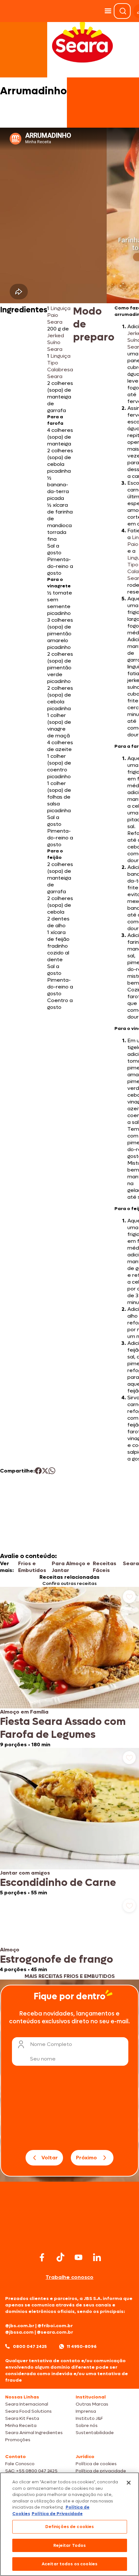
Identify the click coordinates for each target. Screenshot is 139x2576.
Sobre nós (87, 2426)
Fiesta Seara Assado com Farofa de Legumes (63, 1728)
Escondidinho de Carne (58, 1883)
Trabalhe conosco (69, 2277)
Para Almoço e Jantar (71, 1567)
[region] (69, 2524)
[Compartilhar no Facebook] (38, 1471)
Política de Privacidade (57, 2514)
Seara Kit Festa (22, 2418)
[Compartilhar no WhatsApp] (52, 1471)
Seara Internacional (27, 2404)
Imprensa (86, 2411)
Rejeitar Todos (70, 2545)
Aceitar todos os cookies (69, 2564)
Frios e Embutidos (32, 1567)
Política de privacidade (101, 2471)
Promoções (18, 2440)
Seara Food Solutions (28, 2411)
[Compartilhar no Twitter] (45, 1471)
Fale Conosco (20, 2464)
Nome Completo (51, 2044)
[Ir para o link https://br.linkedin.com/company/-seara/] (97, 2257)
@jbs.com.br (20, 2326)
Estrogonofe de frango (57, 1959)
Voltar (50, 2158)
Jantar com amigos (25, 1873)
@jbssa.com (19, 2332)
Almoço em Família (24, 1712)
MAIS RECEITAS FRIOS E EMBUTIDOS (70, 1976)
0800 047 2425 (30, 2346)
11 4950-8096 (82, 2346)
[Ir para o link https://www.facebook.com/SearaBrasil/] (42, 2257)
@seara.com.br (55, 2332)
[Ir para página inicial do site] (69, 2238)
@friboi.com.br (55, 2326)
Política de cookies (96, 2464)
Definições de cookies (70, 2527)
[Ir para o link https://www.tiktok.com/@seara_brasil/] (60, 2257)
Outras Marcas (92, 2404)
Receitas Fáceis (105, 1567)
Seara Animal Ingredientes (34, 2433)
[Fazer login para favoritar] (129, 1597)
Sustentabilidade (95, 2433)
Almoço (10, 1950)
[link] (69, 1667)
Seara (131, 1563)
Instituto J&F (89, 2418)
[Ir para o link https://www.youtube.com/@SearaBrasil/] (79, 2257)
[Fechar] (129, 2483)
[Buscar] (123, 11)
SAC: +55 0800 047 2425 (31, 2471)
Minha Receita (21, 2426)
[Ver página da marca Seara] (82, 42)
